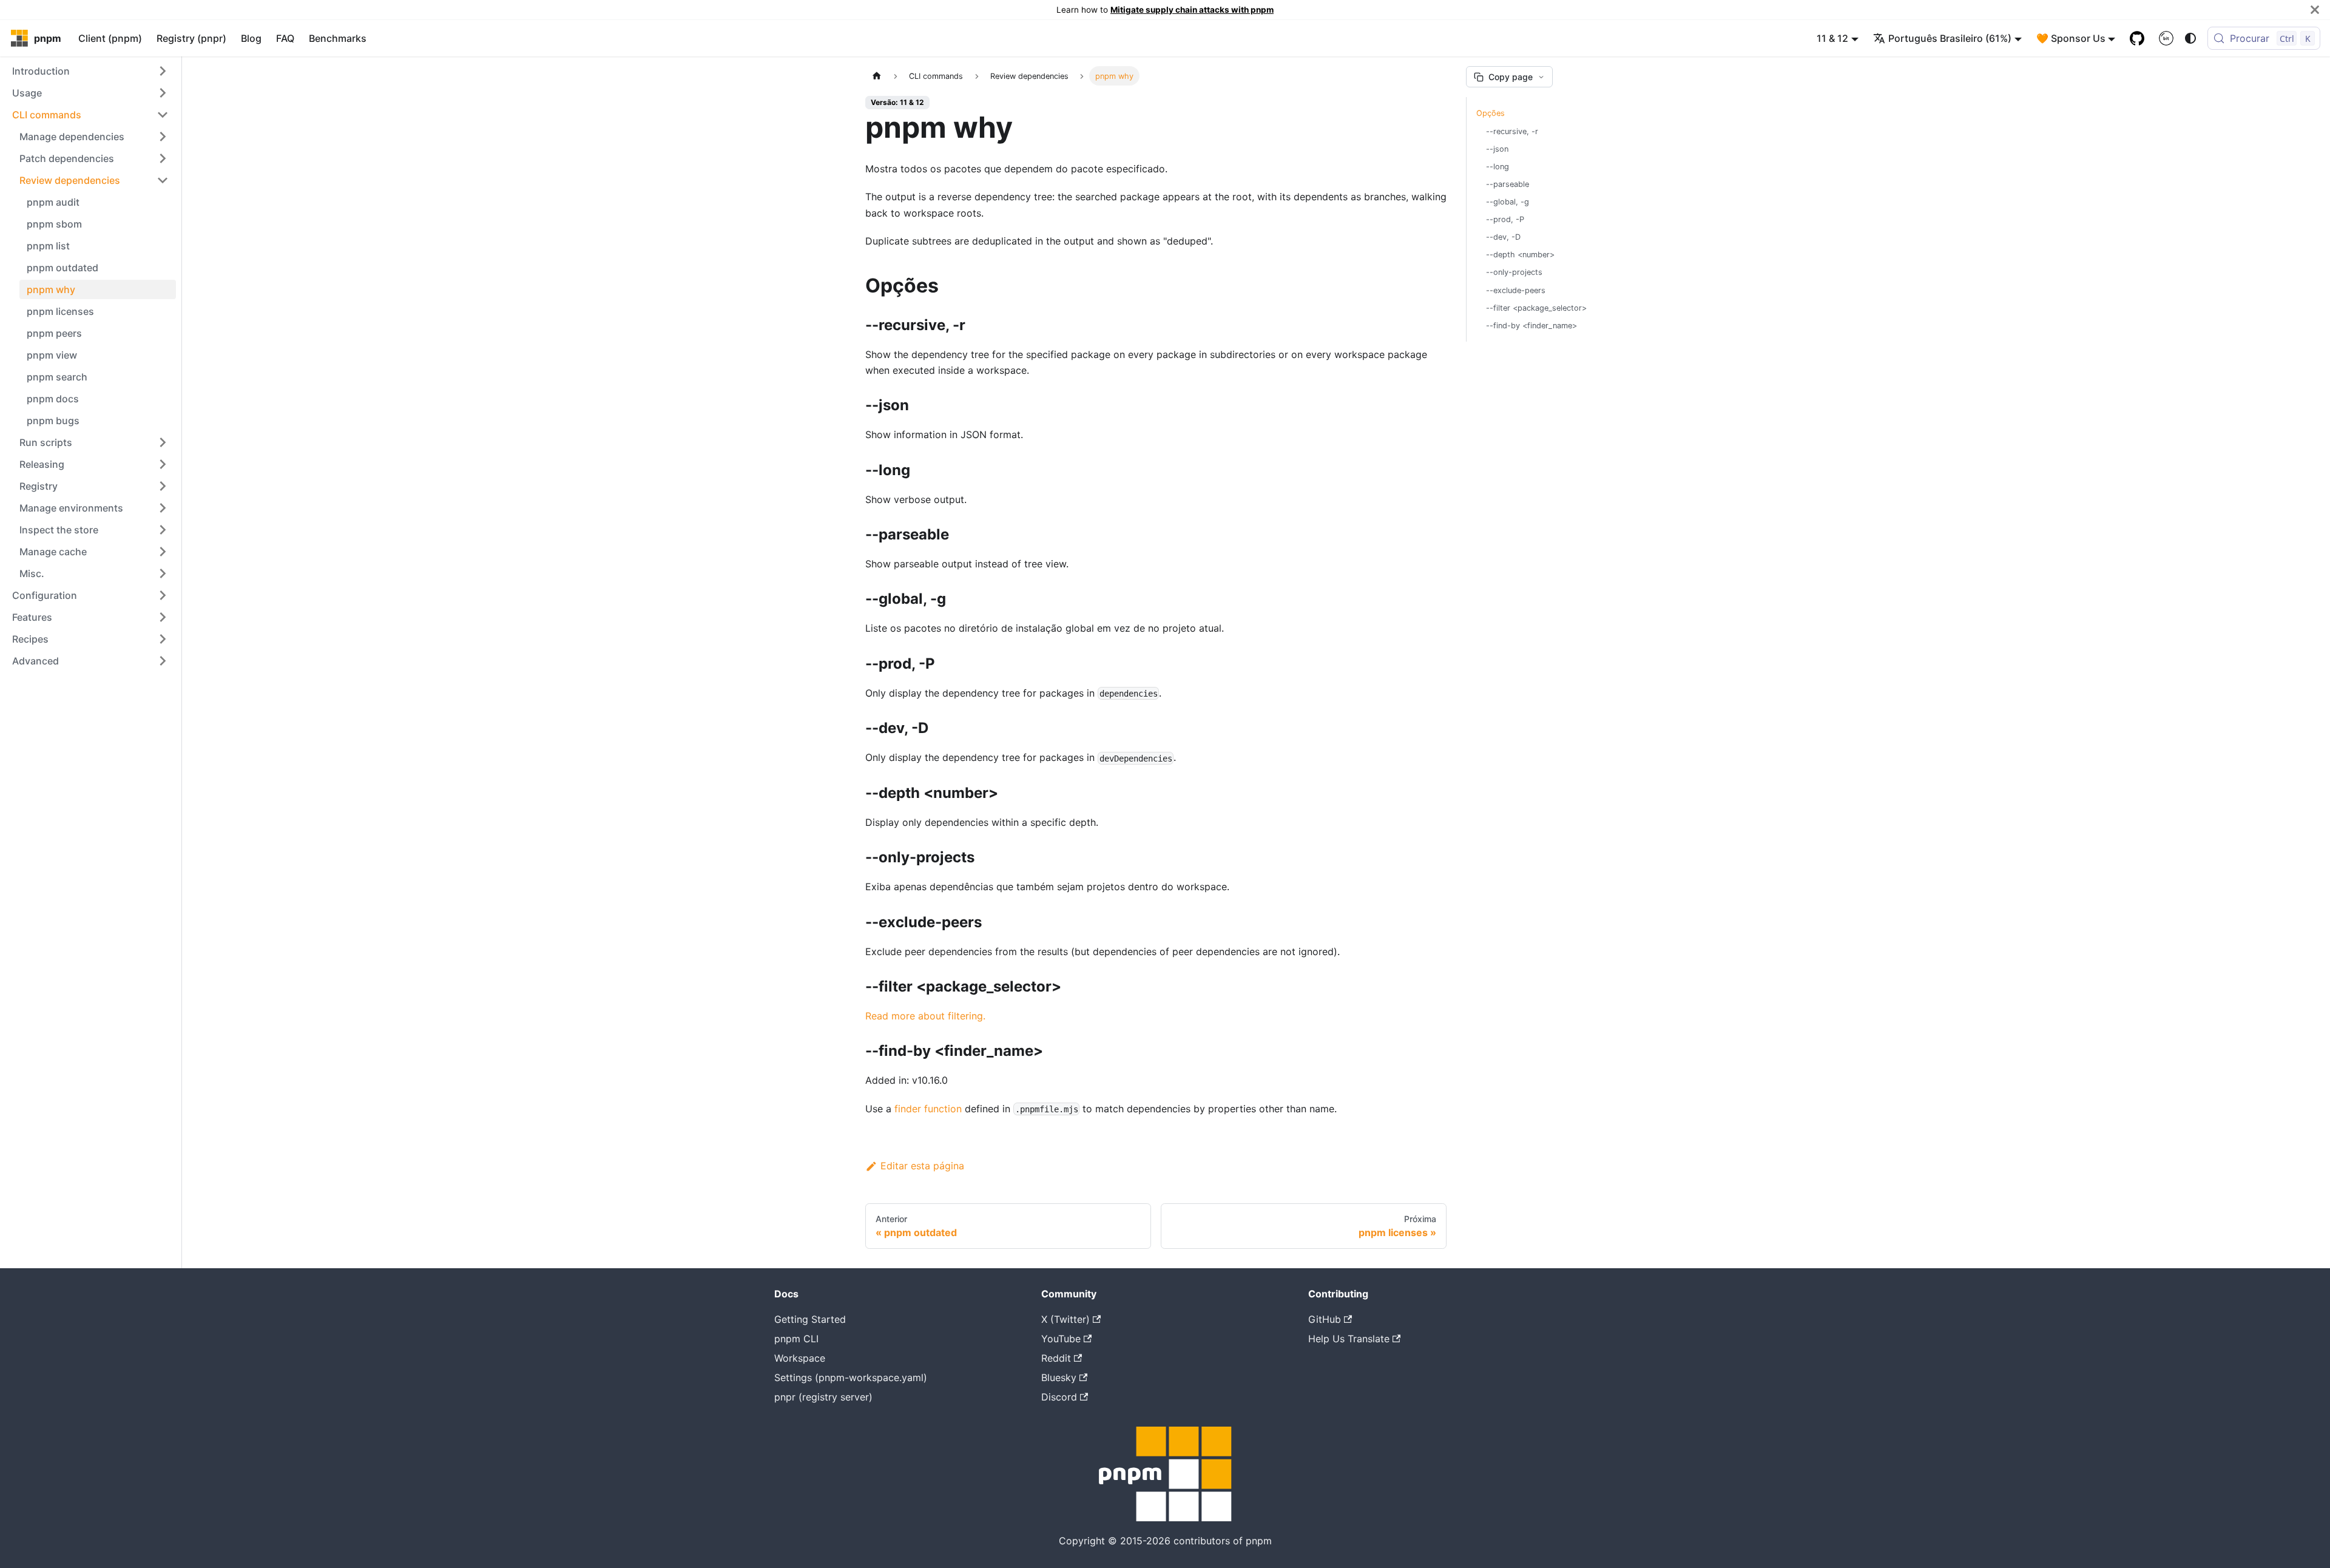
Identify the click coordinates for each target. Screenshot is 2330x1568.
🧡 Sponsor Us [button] (2071, 38)
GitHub (1325, 1319)
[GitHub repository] (2137, 38)
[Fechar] (2315, 10)
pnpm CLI (796, 1339)
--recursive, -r (1512, 131)
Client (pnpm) (110, 38)
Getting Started (810, 1319)
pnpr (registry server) (823, 1397)
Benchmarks (338, 38)
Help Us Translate (1349, 1339)
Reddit (1056, 1358)
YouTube (1061, 1339)
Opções (1491, 113)
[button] (90, 71)
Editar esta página (922, 1166)
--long (1498, 167)
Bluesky (1059, 1377)
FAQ (285, 38)
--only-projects (1514, 272)
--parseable (1508, 184)
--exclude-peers (1516, 290)
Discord (1059, 1397)
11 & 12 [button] (1832, 38)
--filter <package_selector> (1536, 308)
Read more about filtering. (925, 1016)
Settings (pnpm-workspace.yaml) (851, 1377)
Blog (251, 38)
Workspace (800, 1358)
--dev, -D (1503, 237)
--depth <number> (1520, 255)
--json (1497, 149)
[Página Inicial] (877, 76)
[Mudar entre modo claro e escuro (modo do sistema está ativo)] (2190, 38)
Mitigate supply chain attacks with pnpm (1192, 10)
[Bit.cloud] (2166, 38)
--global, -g (1508, 202)
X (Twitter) (1065, 1319)
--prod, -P (1505, 219)
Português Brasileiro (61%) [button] (1950, 38)
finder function (928, 1109)
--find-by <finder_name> (1531, 326)
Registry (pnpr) (191, 38)
